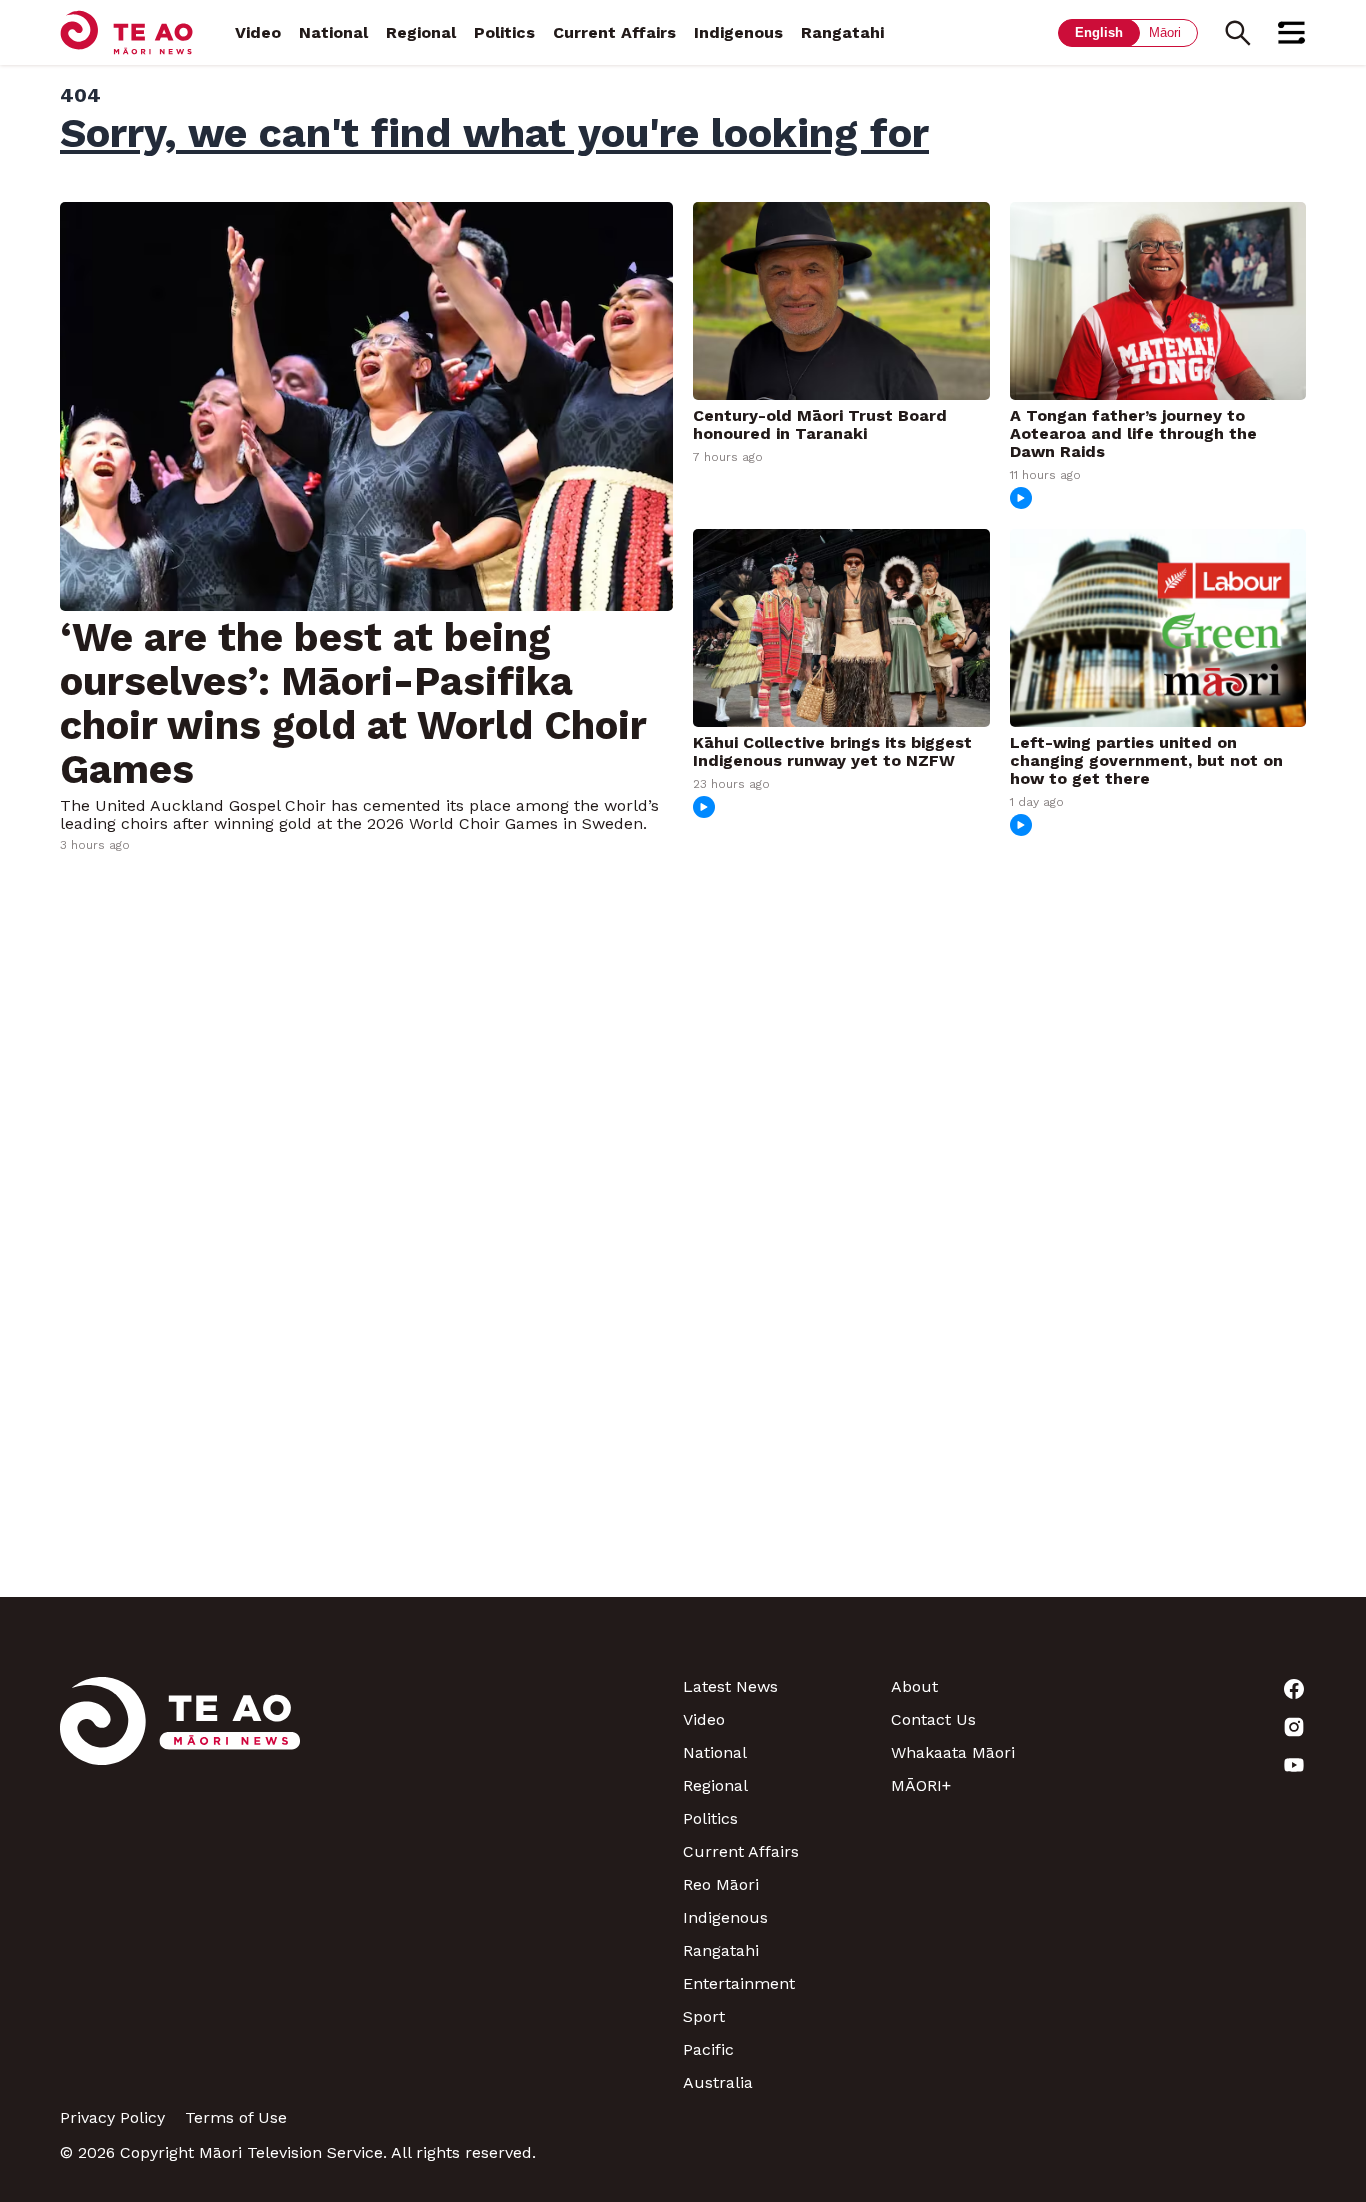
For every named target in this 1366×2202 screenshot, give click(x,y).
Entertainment (739, 1983)
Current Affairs (614, 32)
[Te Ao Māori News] (180, 1884)
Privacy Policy (112, 2117)
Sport (704, 2016)
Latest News (730, 1686)
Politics (504, 32)
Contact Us (933, 1719)
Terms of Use (236, 2117)
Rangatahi (842, 32)
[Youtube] (1202, 1765)
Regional (421, 32)
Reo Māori (721, 1884)
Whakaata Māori (953, 1752)
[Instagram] (1202, 1727)
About (914, 1686)
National (333, 32)
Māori (1165, 32)
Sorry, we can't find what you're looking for (494, 133)
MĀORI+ (921, 1785)
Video (258, 32)
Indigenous (738, 32)
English (1099, 32)
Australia (718, 2082)
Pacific (708, 2049)
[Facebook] (1202, 1689)
